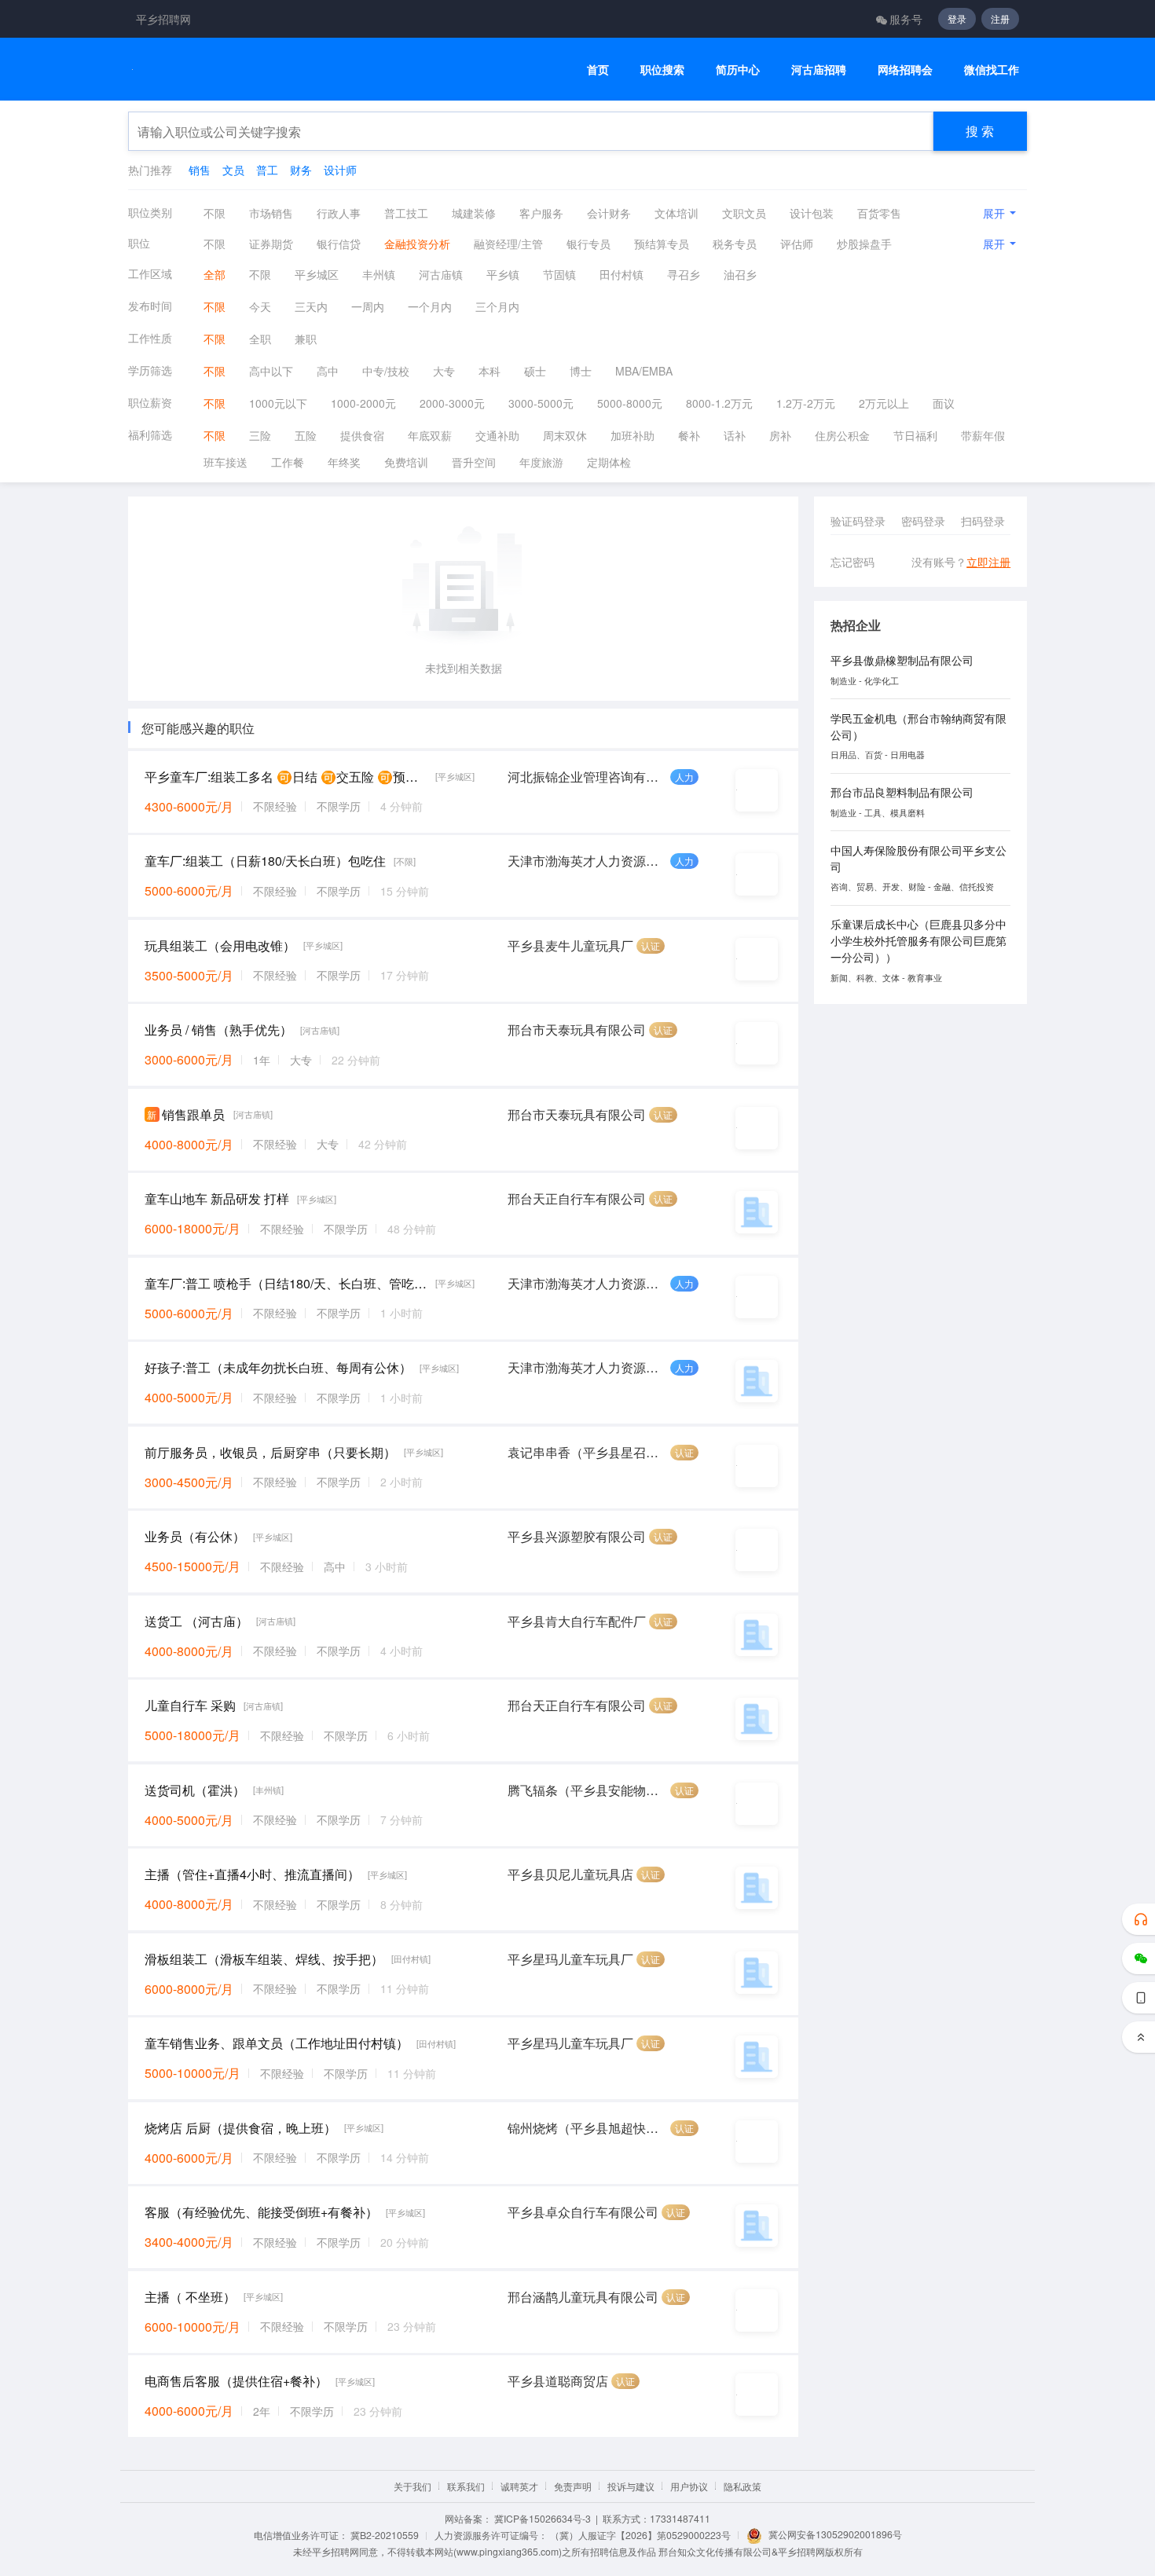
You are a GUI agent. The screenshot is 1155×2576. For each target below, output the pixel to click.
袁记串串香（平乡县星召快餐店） (587, 1452)
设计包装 (812, 213)
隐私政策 (742, 2486)
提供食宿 (362, 435)
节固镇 (559, 274)
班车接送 (225, 462)
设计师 (340, 170)
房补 (780, 435)
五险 (306, 435)
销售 (200, 170)
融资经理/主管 (508, 244)
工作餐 (288, 462)
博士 (581, 371)
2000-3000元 (452, 403)
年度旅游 (541, 462)
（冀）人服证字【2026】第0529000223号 (640, 2535)
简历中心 (738, 70)
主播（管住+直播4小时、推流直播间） (252, 1874)
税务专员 (735, 244)
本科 (489, 371)
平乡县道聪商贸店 (558, 2381)
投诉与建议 (631, 2486)
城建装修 (474, 213)
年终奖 (344, 462)
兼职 (306, 339)
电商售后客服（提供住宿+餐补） (236, 2381)
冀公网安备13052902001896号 (835, 2534)
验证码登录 (858, 521)
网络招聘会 (905, 70)
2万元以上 (884, 403)
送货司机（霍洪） (195, 1790)
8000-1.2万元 (719, 403)
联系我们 (466, 2486)
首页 (598, 70)
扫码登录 (983, 521)
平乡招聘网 (163, 19)
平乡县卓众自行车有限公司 (583, 2212)
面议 (944, 403)
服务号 (906, 19)
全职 (260, 339)
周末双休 (565, 435)
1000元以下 (278, 403)
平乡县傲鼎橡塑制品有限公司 (902, 660)
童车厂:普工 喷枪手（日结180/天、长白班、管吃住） (286, 1283)
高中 (328, 371)
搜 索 (980, 131)
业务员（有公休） (195, 1536)
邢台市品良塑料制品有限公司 (902, 792)
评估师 (797, 244)
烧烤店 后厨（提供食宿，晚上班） (240, 2128)
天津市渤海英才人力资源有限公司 (587, 861)
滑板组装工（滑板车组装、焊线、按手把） (264, 1959)
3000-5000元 (541, 403)
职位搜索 (662, 70)
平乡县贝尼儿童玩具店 (570, 1874)
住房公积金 (842, 435)
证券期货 (271, 244)
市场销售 (271, 213)
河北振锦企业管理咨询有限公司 (587, 777)
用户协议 (689, 2486)
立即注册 (988, 562)
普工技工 (406, 213)
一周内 (368, 306)
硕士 (535, 371)
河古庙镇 (441, 274)
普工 (267, 170)
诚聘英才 (519, 2486)
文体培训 (676, 213)
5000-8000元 (630, 403)
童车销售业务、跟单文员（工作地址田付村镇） (277, 2043)
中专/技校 (386, 371)
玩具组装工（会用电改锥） (220, 945)
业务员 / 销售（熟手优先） (218, 1030)
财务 (301, 170)
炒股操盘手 (864, 244)
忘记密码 (852, 562)
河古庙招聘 (819, 70)
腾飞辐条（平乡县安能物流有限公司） (587, 1790)
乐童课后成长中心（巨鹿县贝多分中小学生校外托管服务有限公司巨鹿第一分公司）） (918, 940)
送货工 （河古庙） (196, 1621)
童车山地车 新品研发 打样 (217, 1198)
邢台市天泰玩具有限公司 (577, 1030)
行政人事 (339, 213)
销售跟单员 (193, 1114)
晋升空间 (474, 462)
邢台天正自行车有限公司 (577, 1198)
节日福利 (915, 435)
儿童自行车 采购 (190, 1705)
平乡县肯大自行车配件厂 (577, 1621)
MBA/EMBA (644, 371)
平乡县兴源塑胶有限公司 (577, 1536)
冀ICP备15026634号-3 (543, 2518)
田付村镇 (621, 274)
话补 (735, 435)
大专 (444, 371)
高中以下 (271, 371)
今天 (260, 306)
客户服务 (541, 213)
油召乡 (740, 274)
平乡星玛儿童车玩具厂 (570, 1959)
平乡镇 (503, 274)
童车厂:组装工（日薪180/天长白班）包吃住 (265, 861)
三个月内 (497, 306)
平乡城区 (317, 274)
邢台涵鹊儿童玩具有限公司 (583, 2297)
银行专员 (588, 244)
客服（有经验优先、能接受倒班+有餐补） (261, 2212)
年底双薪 (430, 435)
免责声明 (573, 2486)
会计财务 (609, 213)
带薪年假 (983, 435)
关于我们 (412, 2486)
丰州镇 (379, 274)
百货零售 (879, 213)
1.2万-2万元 (806, 403)
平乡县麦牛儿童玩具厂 (570, 945)
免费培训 (406, 462)
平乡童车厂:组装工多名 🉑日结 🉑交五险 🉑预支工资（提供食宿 (286, 777)
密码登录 (923, 521)
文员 (233, 170)
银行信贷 (339, 244)
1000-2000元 (363, 403)
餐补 (689, 435)
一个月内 (430, 306)
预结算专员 (662, 244)
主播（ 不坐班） (190, 2297)
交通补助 (497, 435)
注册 (1000, 18)
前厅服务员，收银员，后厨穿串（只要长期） (270, 1452)
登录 (957, 18)
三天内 (311, 306)
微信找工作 (992, 70)
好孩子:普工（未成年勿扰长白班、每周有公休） (278, 1367)
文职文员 (744, 213)
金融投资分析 (417, 244)
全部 (214, 274)
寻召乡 (684, 274)
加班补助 (632, 435)
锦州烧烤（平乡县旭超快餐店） (587, 2128)
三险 (260, 435)
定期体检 (609, 462)
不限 (214, 213)
